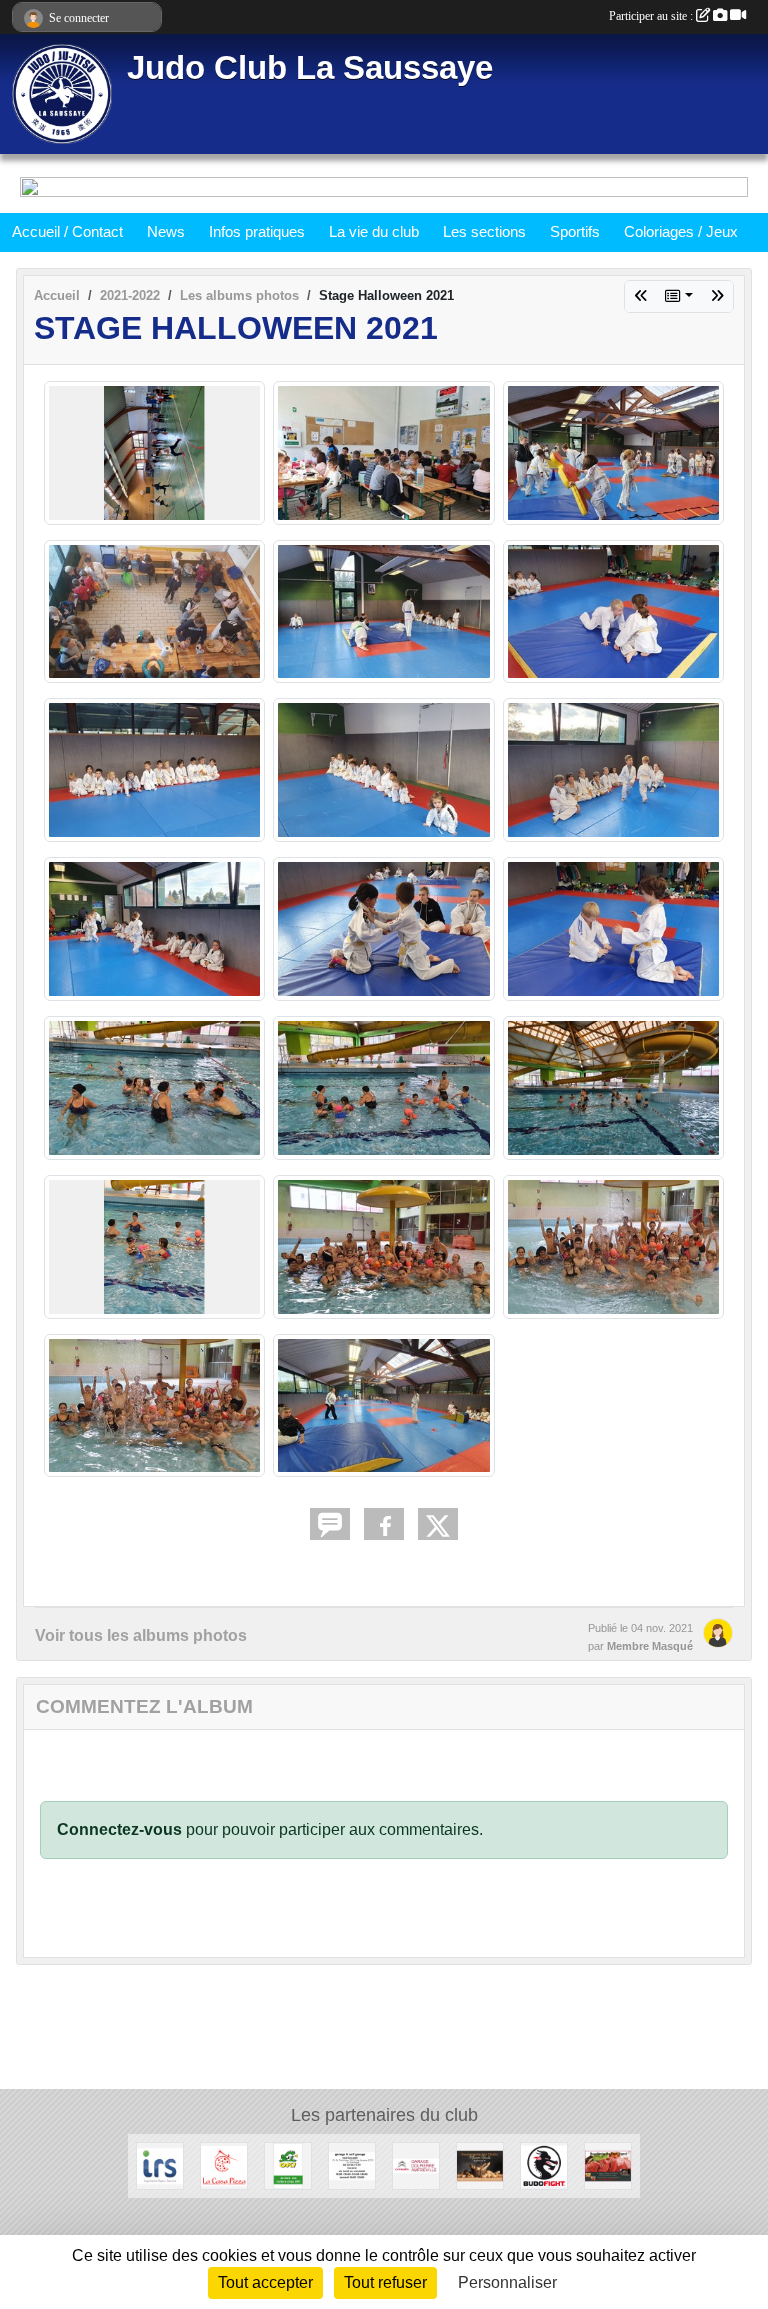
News (166, 231)
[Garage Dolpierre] (416, 2164)
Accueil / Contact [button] (67, 231)
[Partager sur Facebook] (384, 1524)
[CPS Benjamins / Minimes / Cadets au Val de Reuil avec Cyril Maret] (717, 296)
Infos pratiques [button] (257, 231)
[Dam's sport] (544, 2164)
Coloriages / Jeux (681, 231)
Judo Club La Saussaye (310, 68)
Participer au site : (652, 16)
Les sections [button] (484, 231)
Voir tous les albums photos (141, 1635)
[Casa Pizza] (224, 2164)
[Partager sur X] (438, 1524)
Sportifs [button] (575, 231)
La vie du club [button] (374, 231)
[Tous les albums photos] (679, 296)
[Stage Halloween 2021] (641, 296)
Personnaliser (507, 2282)
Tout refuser (385, 2282)
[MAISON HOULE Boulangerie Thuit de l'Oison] (480, 2164)
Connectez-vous (119, 1829)
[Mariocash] (352, 2164)
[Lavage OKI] (288, 2164)
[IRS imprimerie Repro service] (160, 2164)
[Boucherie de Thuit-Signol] (608, 2164)
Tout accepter (265, 2282)
